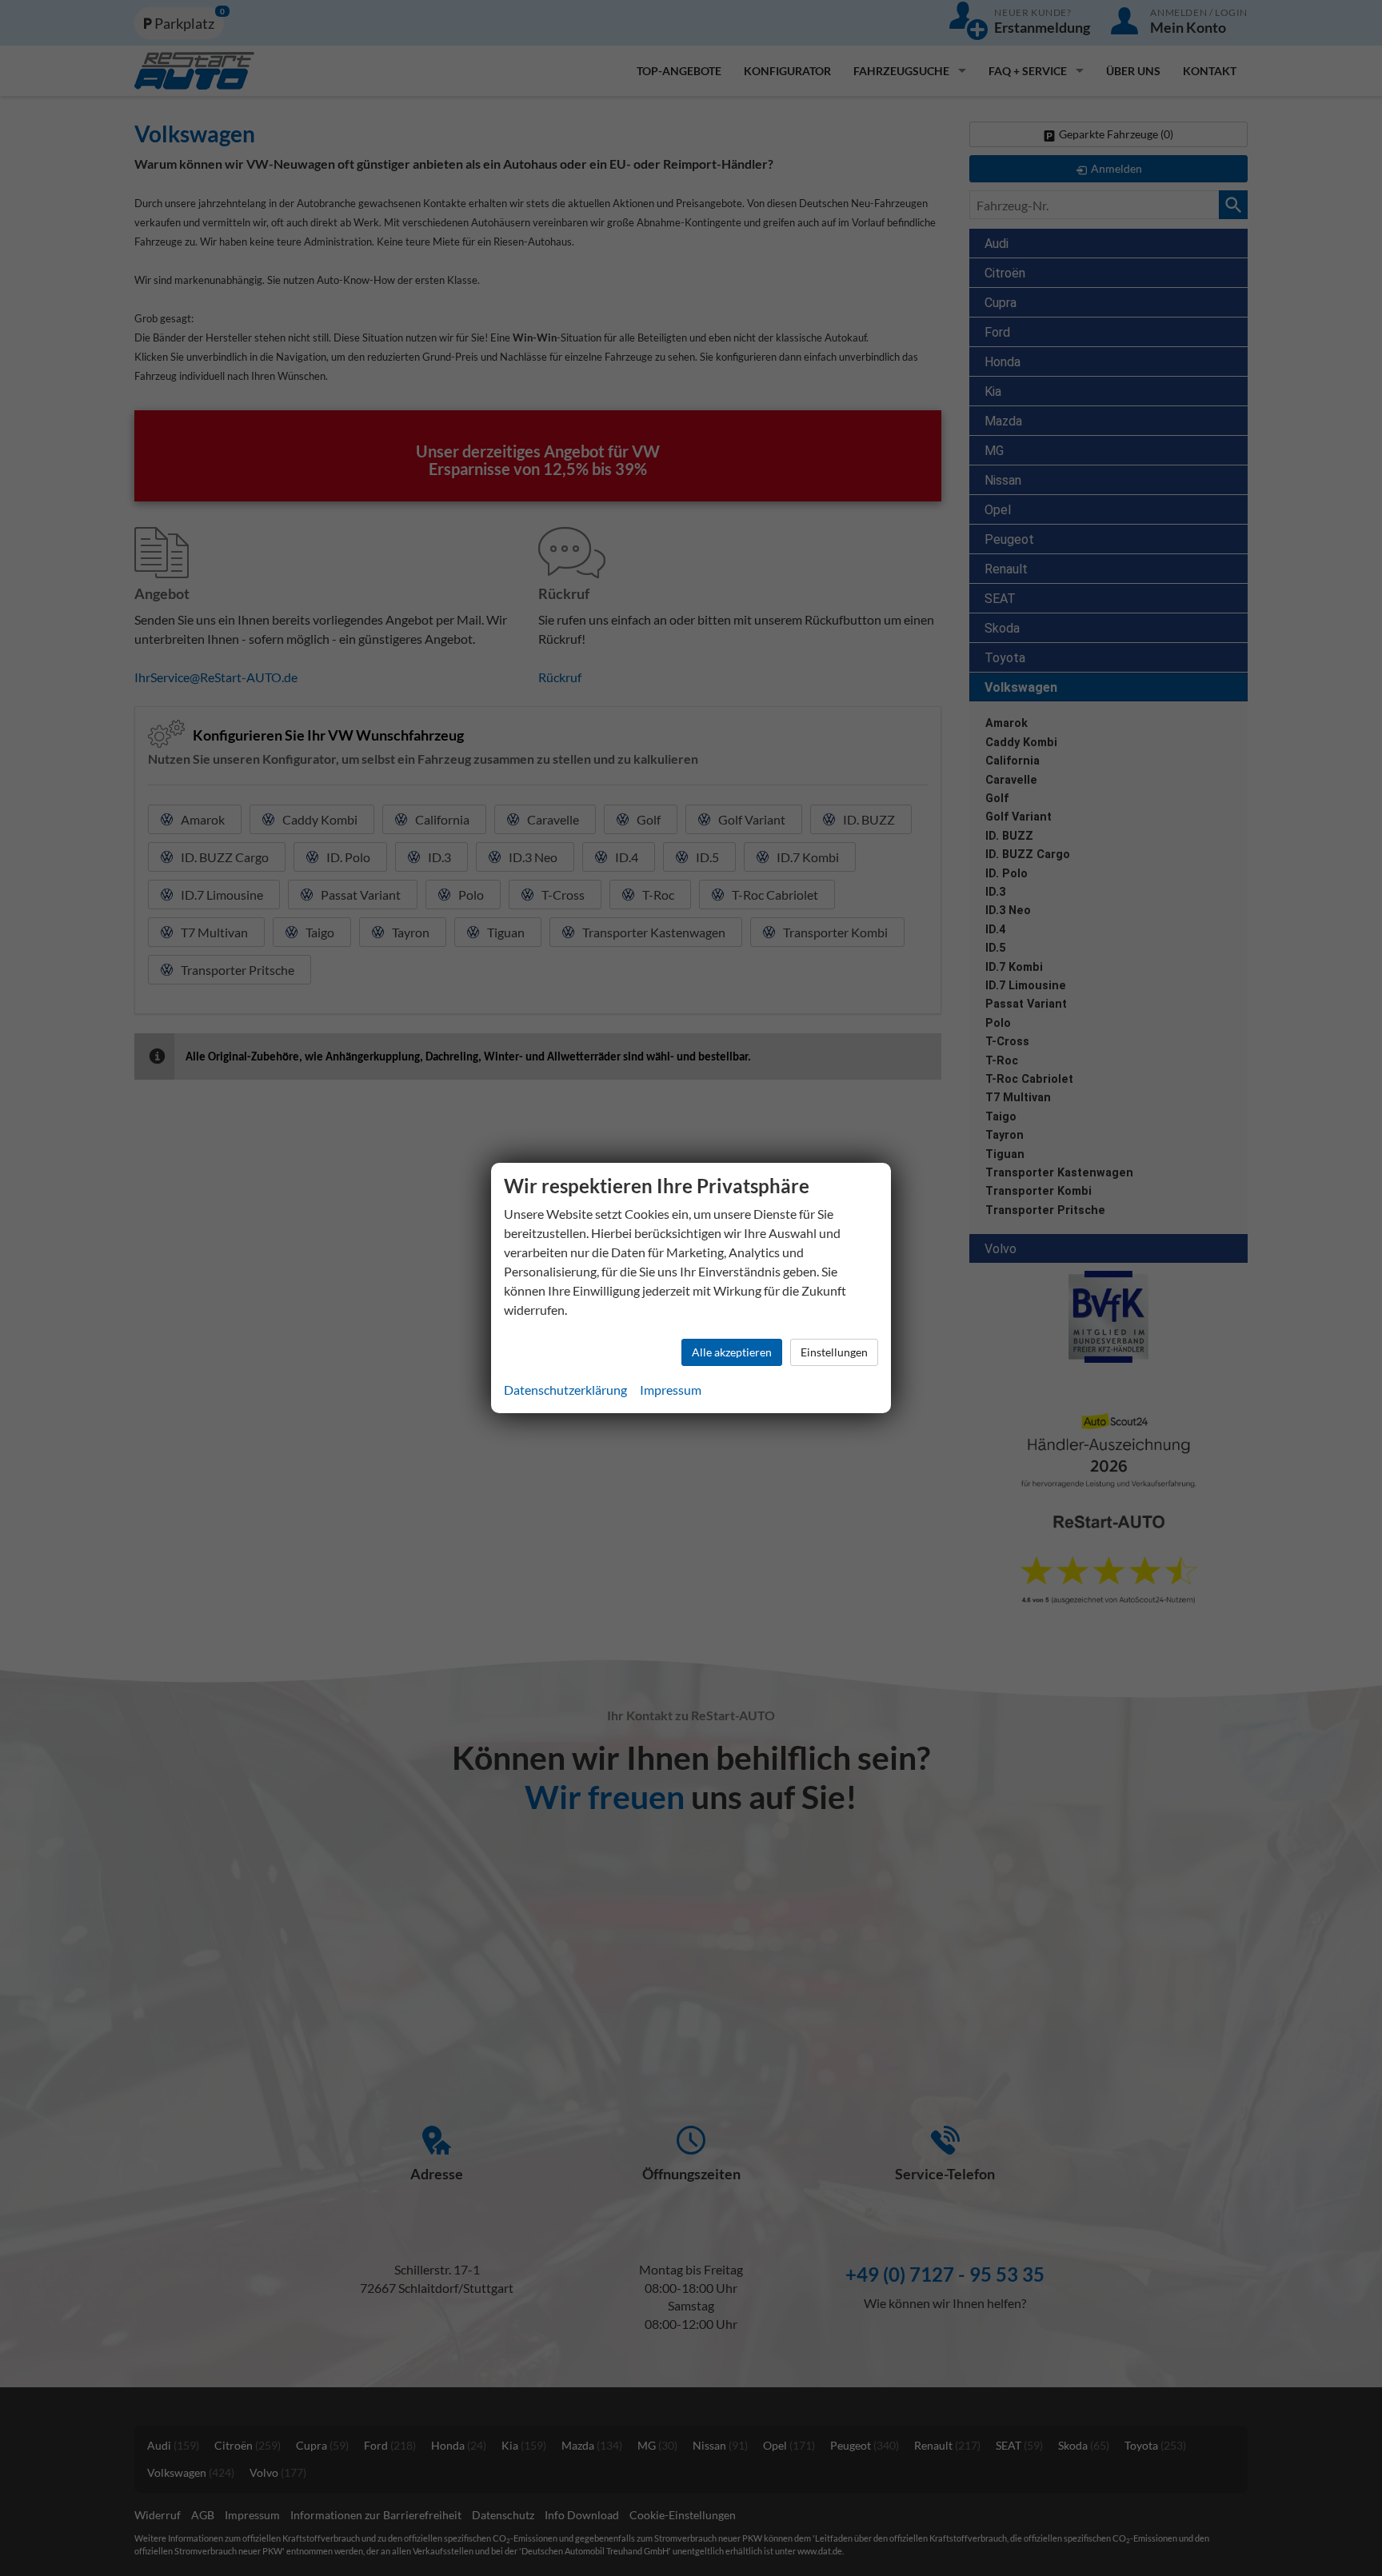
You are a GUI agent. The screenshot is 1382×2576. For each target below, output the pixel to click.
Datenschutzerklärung (565, 1390)
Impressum (671, 1390)
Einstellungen (834, 1352)
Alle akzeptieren (732, 1352)
